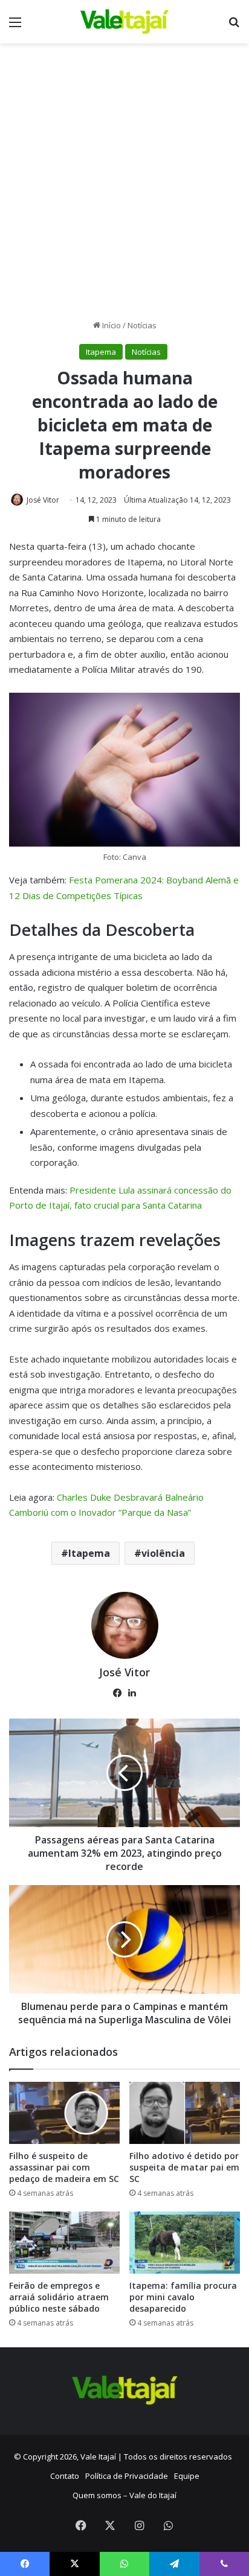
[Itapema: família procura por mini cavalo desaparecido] (185, 2243)
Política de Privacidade (127, 2476)
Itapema (101, 352)
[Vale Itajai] (124, 22)
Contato (65, 2476)
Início (111, 325)
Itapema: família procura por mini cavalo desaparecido (183, 2297)
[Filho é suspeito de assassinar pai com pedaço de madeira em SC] (64, 2113)
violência (163, 1553)
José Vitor (43, 500)
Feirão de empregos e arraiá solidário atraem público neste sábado (59, 2297)
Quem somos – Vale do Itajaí (124, 2495)
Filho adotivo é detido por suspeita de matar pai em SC (184, 2167)
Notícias (142, 325)
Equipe (187, 2476)
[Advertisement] (124, 186)
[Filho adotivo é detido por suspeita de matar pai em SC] (185, 2113)
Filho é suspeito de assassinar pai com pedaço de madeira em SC (64, 2167)
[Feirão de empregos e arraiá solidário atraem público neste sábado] (64, 2243)
